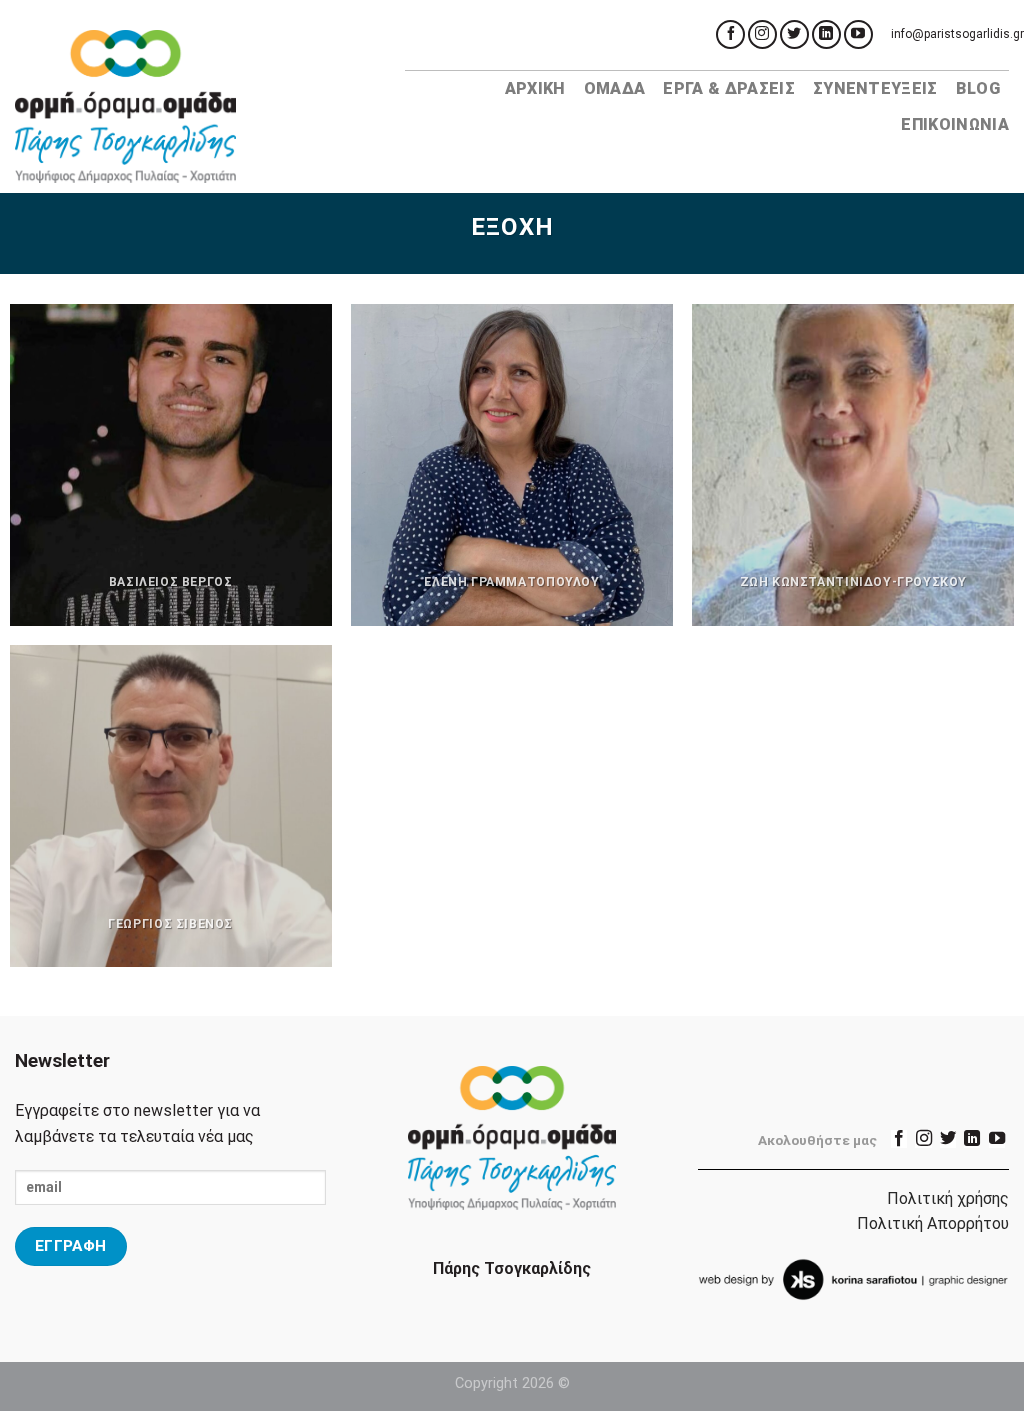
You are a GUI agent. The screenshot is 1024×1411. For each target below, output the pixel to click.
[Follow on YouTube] (858, 34)
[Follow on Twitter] (794, 34)
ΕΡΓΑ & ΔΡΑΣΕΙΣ (728, 88)
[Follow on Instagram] (762, 34)
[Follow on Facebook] (730, 34)
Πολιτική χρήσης (948, 1198)
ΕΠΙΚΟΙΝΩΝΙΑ (955, 124)
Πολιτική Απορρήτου (933, 1223)
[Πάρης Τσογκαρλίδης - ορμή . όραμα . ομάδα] (195, 106)
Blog (978, 88)
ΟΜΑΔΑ (615, 88)
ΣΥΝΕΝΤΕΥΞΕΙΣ (875, 88)
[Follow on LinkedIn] (826, 34)
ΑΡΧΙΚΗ (535, 88)
